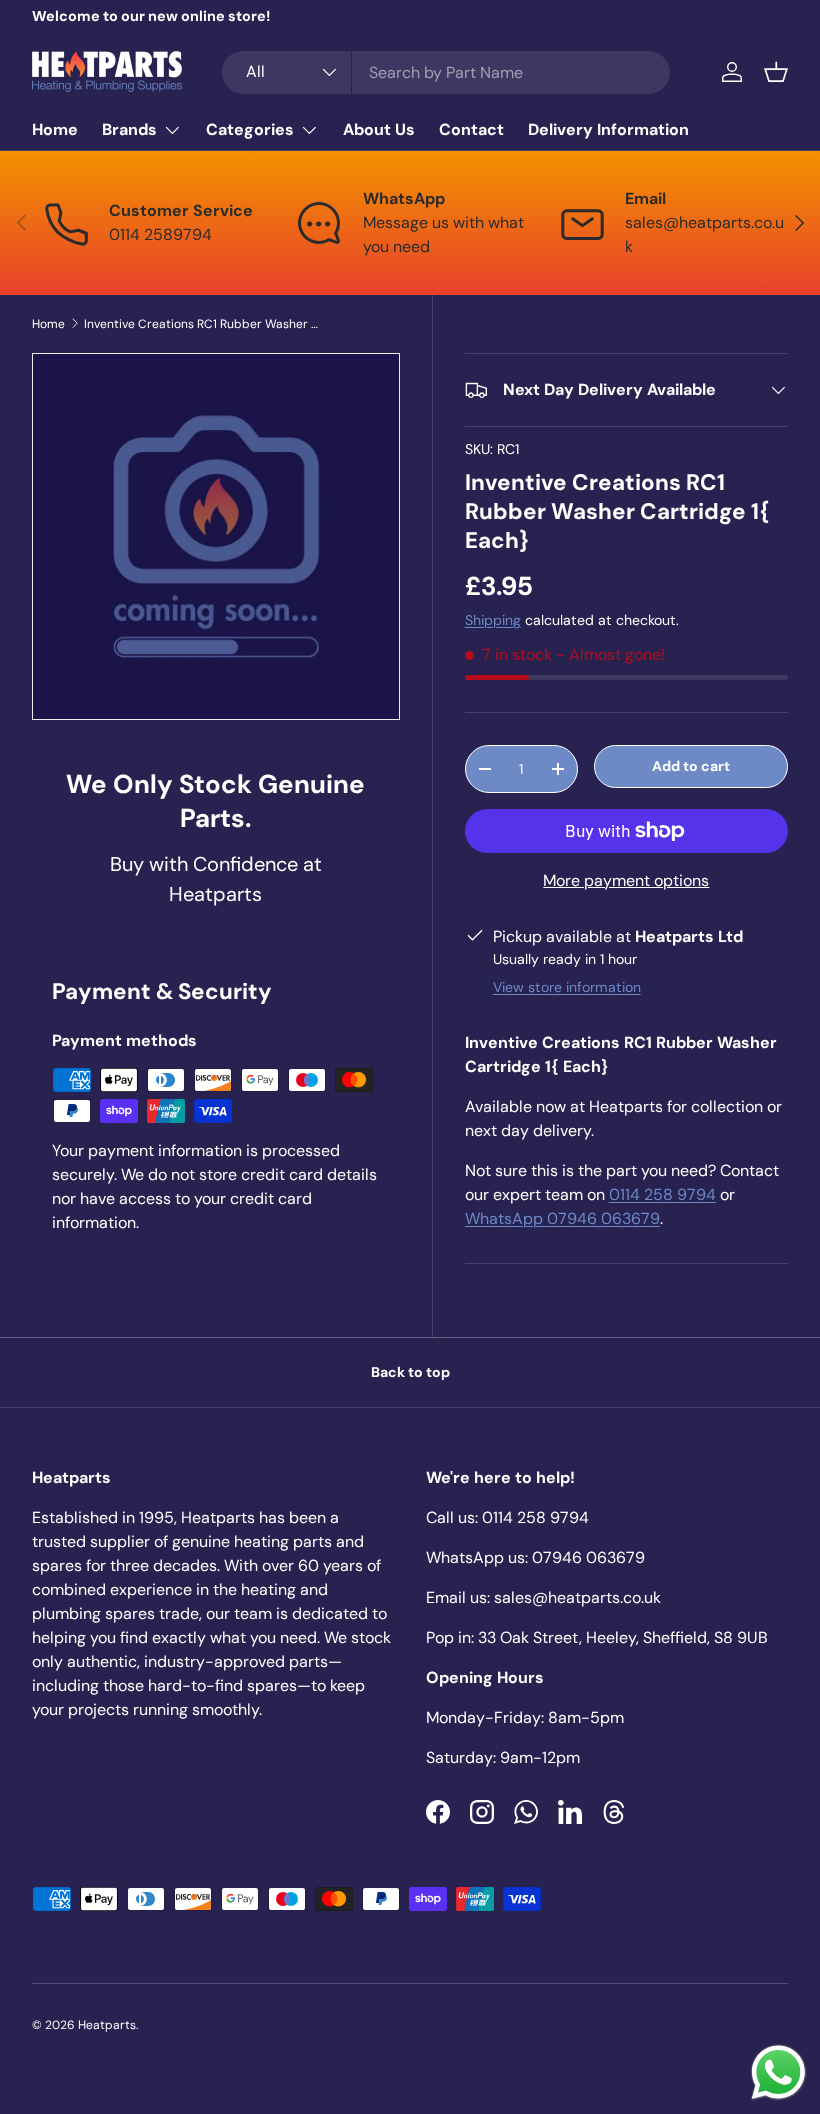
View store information (567, 987)
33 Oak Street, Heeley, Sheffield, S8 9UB (623, 1637)
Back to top (410, 1372)
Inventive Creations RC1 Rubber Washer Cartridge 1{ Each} (204, 324)
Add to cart (691, 766)
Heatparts (107, 2025)
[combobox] (446, 72)
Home (55, 129)
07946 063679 (588, 1557)
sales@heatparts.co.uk (577, 1597)
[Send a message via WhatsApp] (778, 2072)
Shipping (493, 620)
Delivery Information (608, 129)
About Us (379, 129)
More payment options (626, 880)
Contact (471, 129)
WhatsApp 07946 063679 (562, 1218)
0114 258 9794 (662, 1194)
